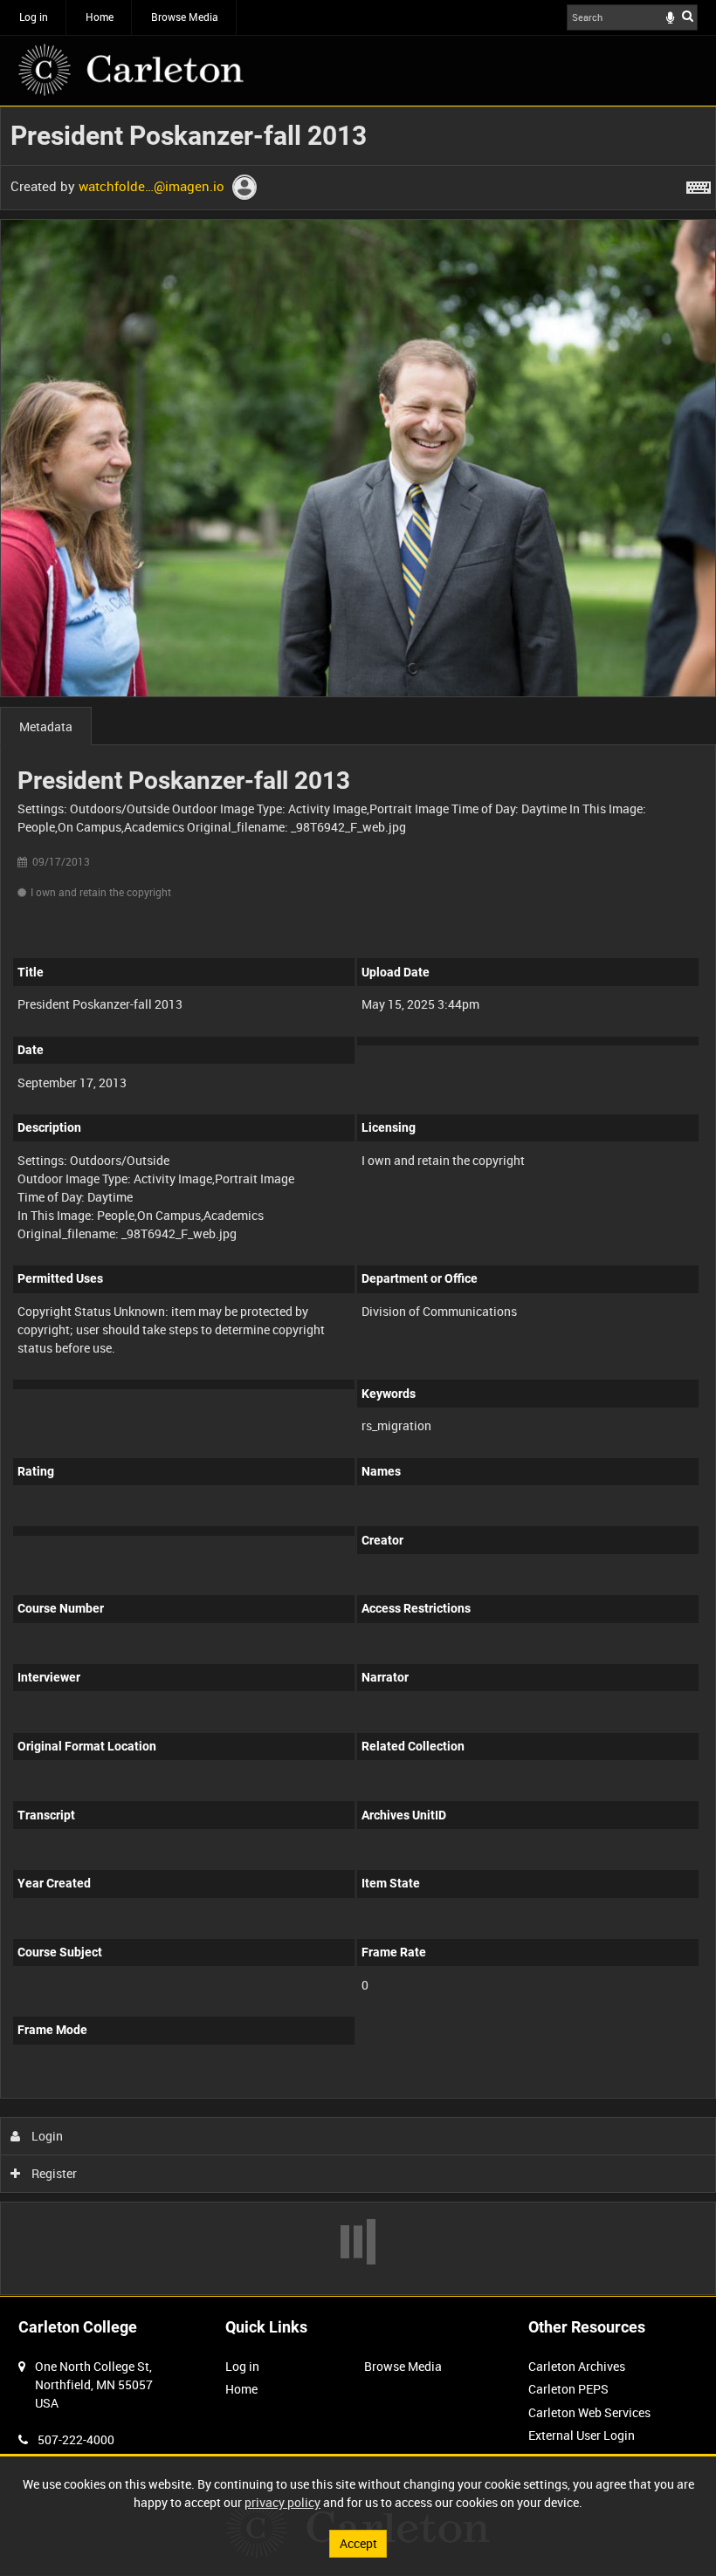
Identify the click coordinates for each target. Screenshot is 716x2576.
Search (688, 16)
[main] (358, 1201)
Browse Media (185, 17)
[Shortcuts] (699, 184)
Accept (358, 2543)
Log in (34, 17)
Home (100, 17)
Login (46, 2136)
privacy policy (282, 2502)
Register (53, 2173)
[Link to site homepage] (131, 70)
